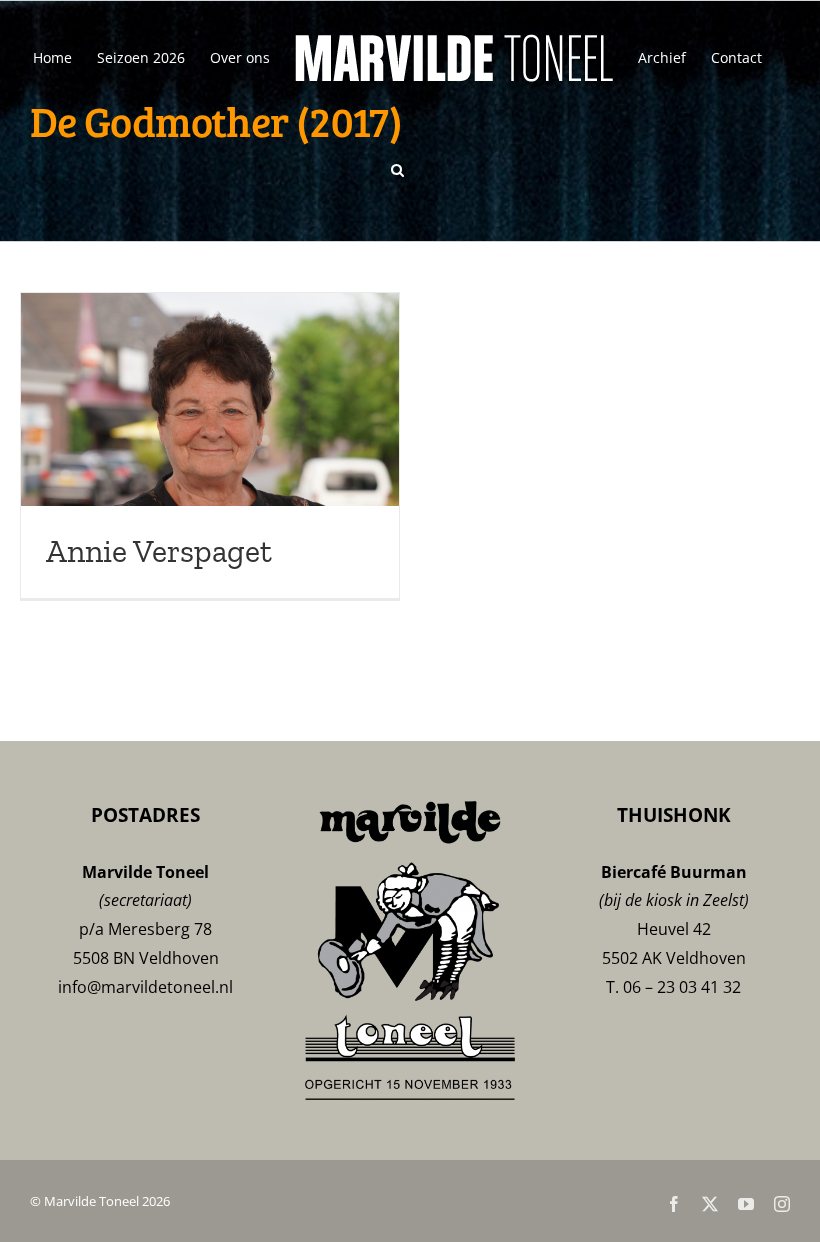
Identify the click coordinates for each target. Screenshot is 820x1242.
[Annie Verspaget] (210, 445)
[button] (397, 168)
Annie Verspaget (159, 551)
